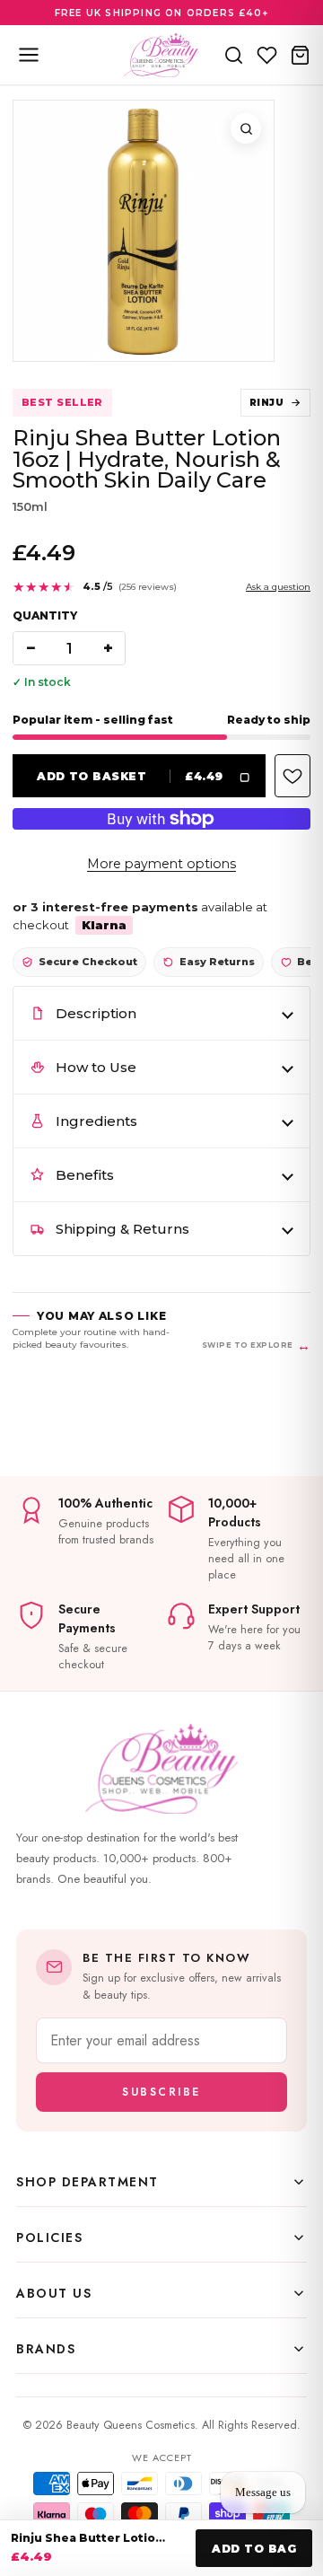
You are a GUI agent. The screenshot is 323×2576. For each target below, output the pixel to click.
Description (96, 1013)
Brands (46, 2349)
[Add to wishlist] (292, 776)
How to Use (96, 1067)
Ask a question (278, 587)
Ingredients (96, 1121)
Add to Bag (254, 2549)
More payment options (161, 864)
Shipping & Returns (122, 1229)
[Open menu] (29, 55)
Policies (49, 2238)
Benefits (85, 1175)
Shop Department (87, 2182)
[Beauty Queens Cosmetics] (161, 55)
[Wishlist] (267, 55)
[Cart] (300, 55)
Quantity (45, 615)
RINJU (266, 403)
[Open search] (234, 55)
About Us (54, 2293)
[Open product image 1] (144, 231)
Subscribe (161, 2092)
